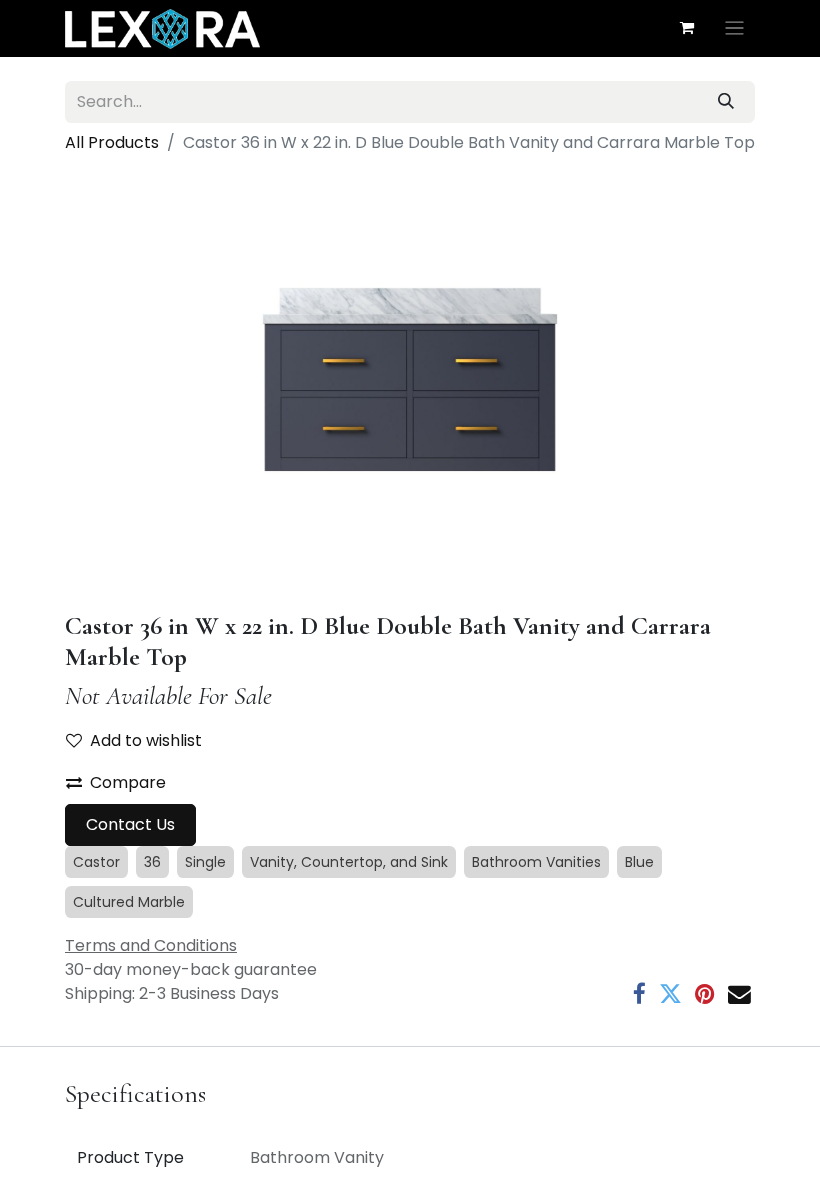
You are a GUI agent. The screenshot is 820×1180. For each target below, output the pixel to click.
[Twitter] (670, 994)
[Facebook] (639, 994)
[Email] (739, 994)
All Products (112, 142)
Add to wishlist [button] (146, 740)
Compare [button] (128, 782)
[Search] (726, 102)
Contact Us (130, 824)
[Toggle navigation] (734, 28)
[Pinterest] (705, 994)
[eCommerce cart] (687, 28)
